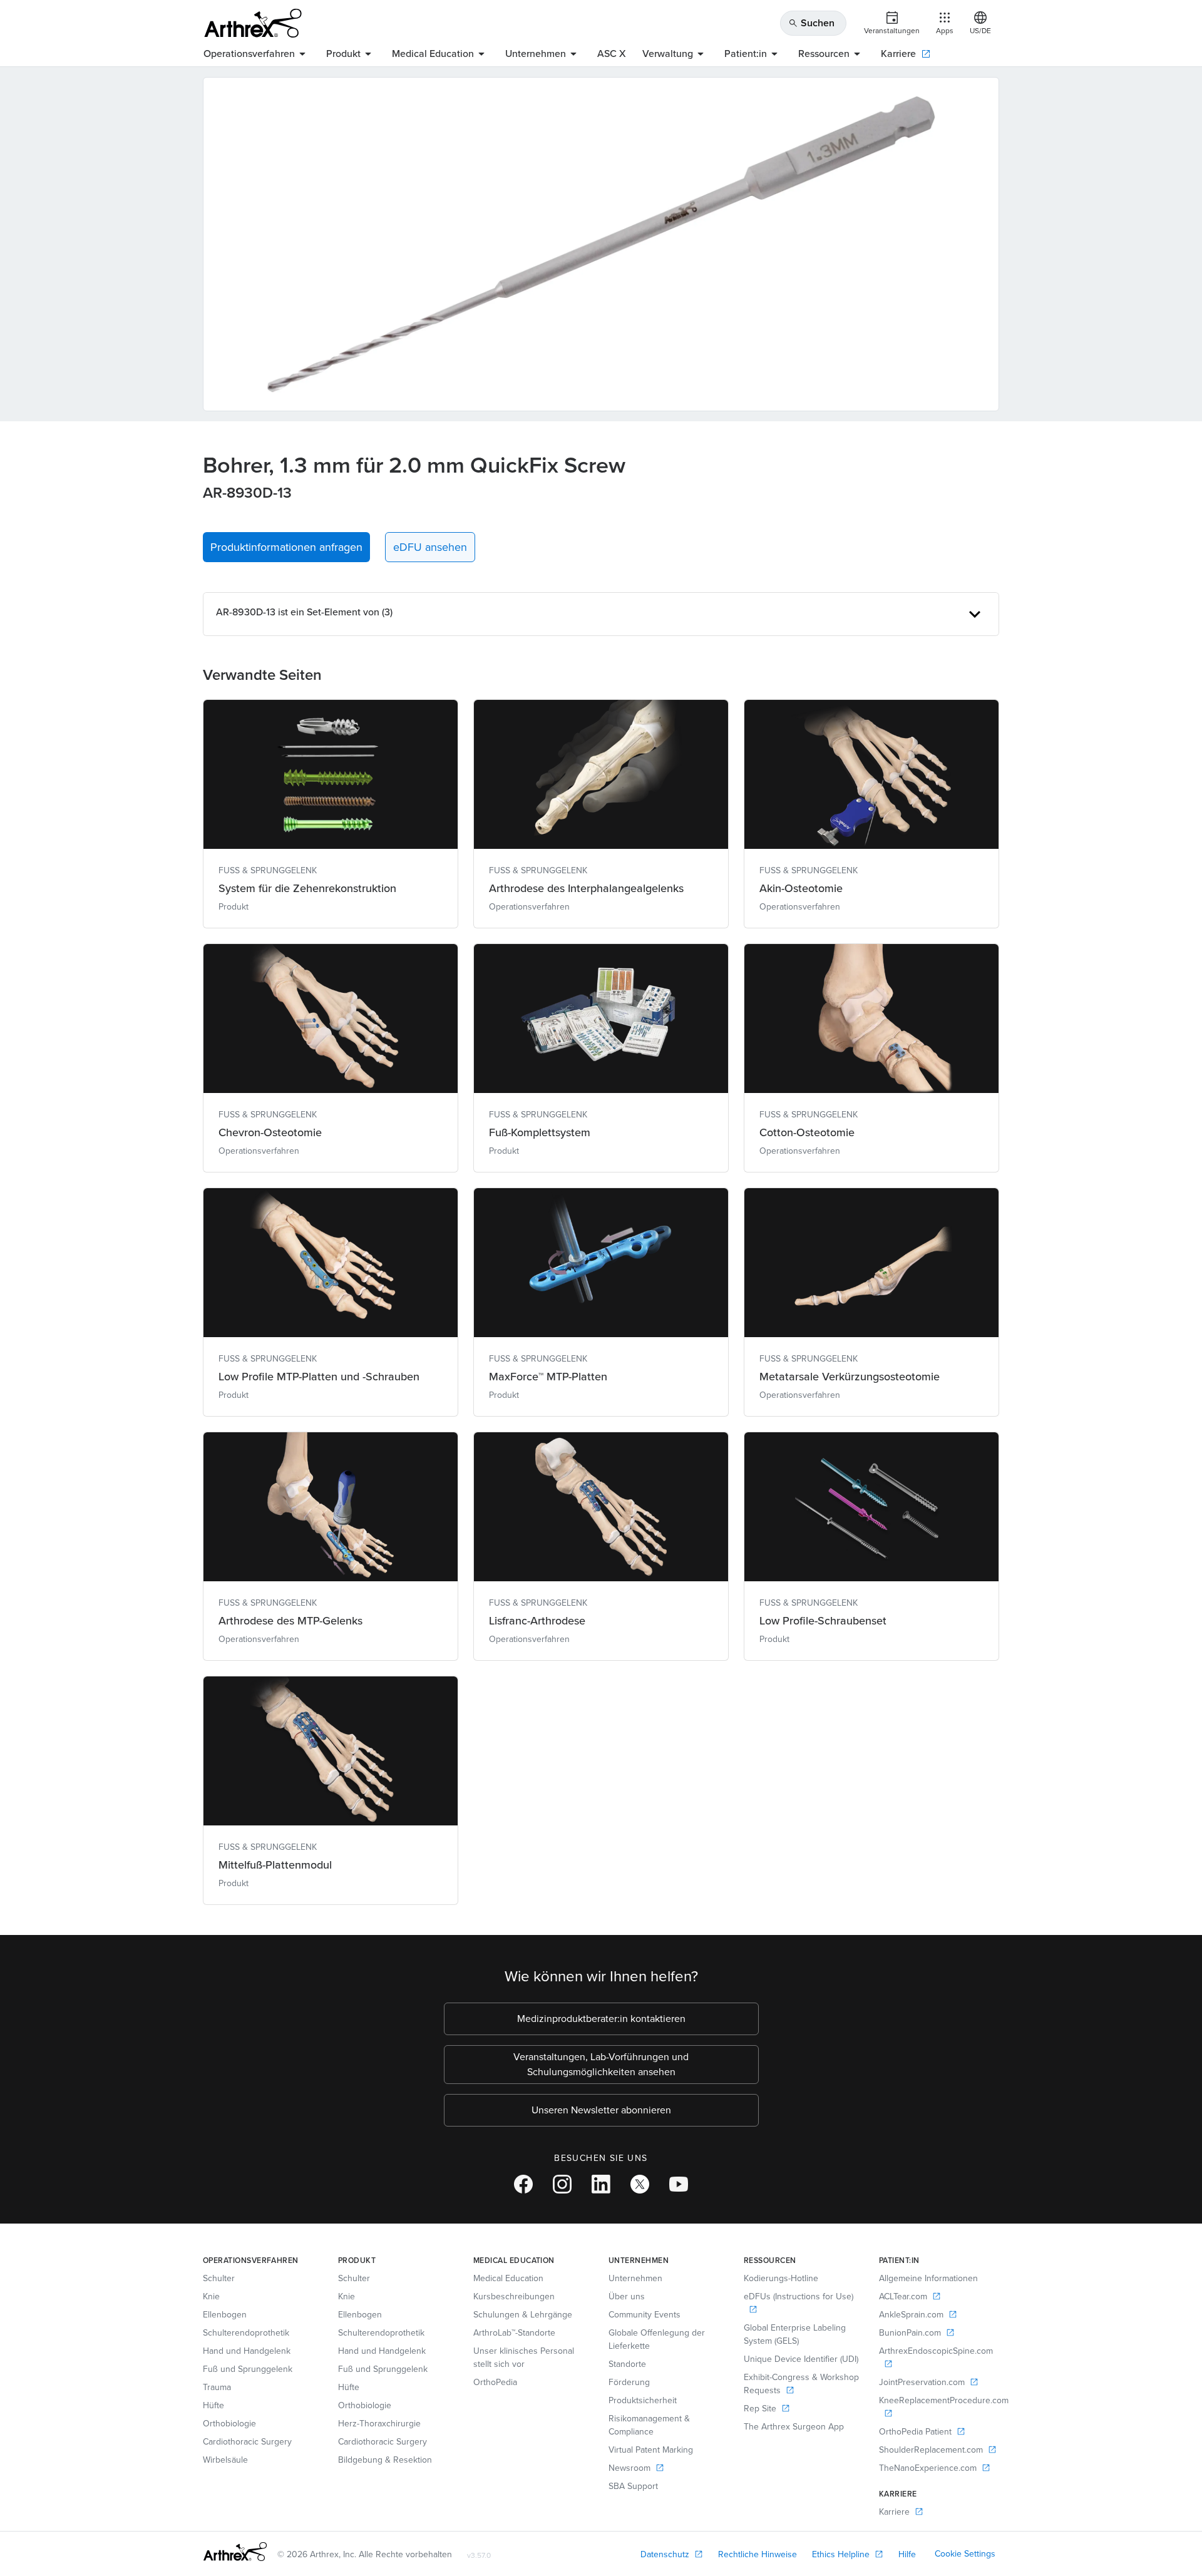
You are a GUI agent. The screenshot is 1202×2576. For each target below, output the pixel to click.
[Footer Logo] (235, 2552)
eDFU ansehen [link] (430, 547)
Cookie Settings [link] (965, 2554)
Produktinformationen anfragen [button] (286, 547)
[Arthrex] (253, 23)
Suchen (811, 23)
